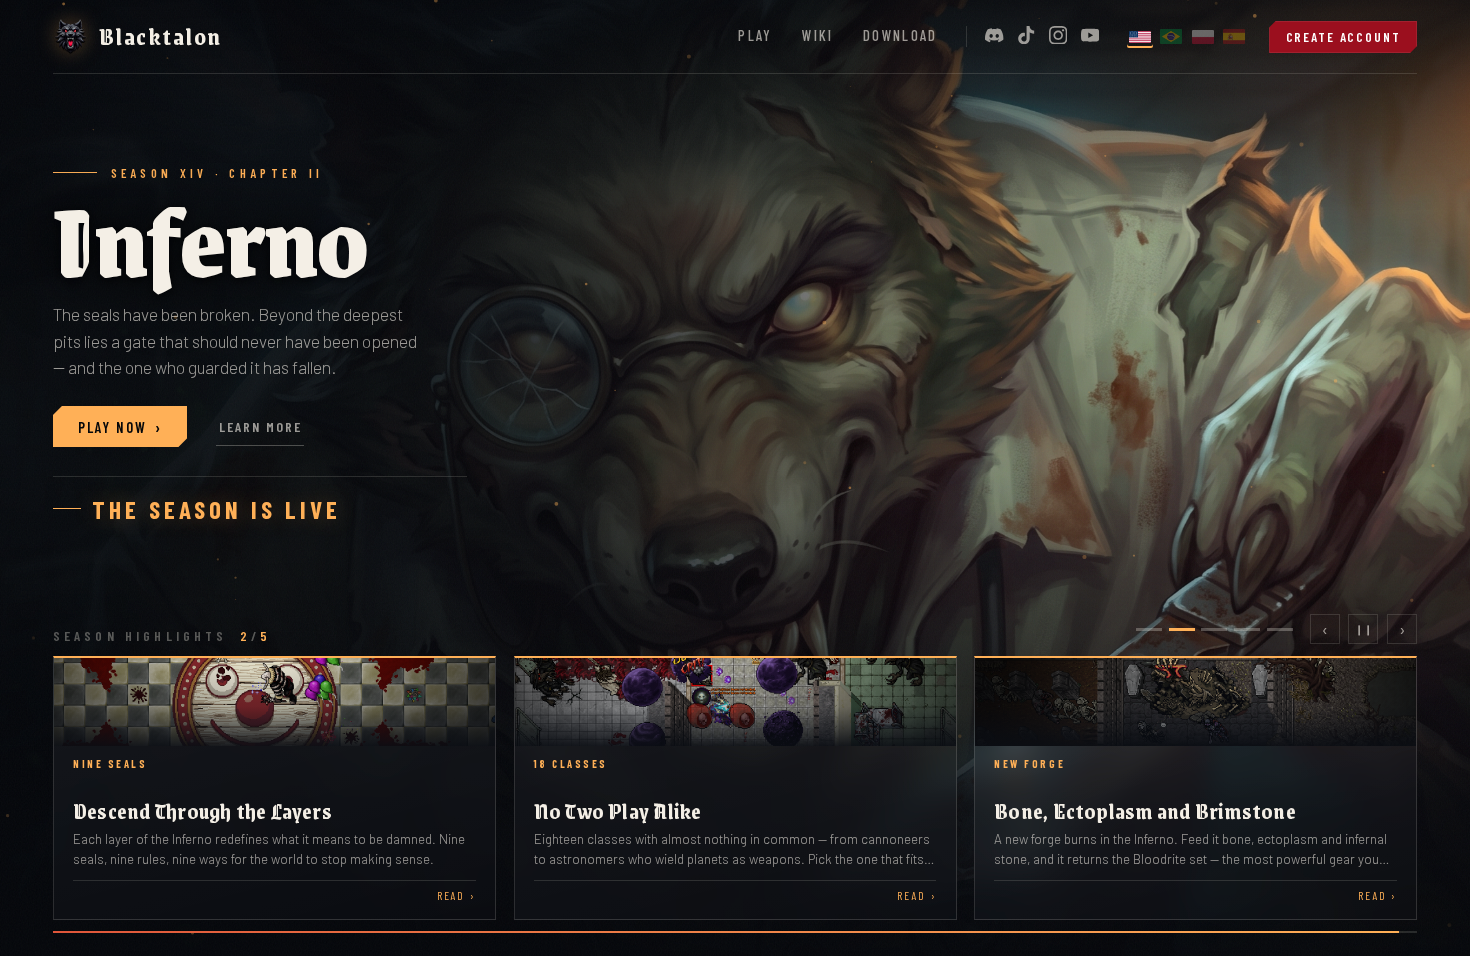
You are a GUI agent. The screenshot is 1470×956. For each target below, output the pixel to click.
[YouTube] (1090, 36)
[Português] (1171, 36)
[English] (1140, 36)
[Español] (1234, 36)
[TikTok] (1026, 36)
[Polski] (1203, 36)
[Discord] (994, 36)
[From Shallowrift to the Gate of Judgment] (274, 788)
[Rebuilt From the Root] (1195, 788)
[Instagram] (1058, 36)
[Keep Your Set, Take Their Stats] (735, 788)
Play (755, 35)
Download (900, 35)
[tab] (1149, 629)
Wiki (817, 35)
